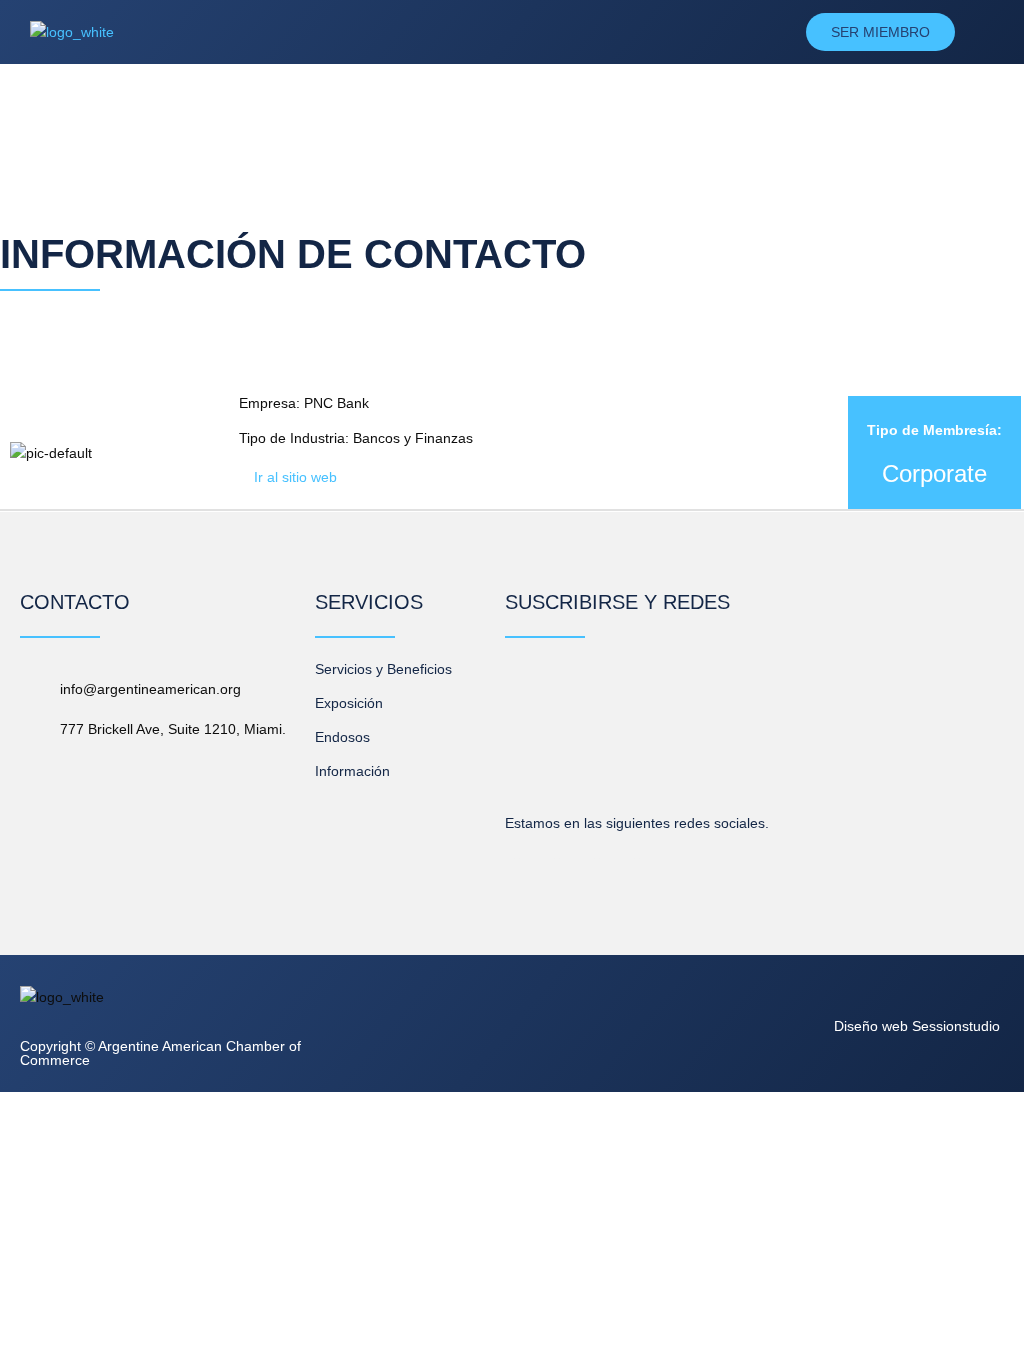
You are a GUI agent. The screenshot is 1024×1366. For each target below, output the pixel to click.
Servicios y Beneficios (383, 669)
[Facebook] (557, 847)
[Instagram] (637, 847)
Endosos (342, 737)
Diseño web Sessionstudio (917, 1026)
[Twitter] (597, 847)
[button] (557, 31)
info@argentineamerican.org (150, 689)
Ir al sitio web (295, 477)
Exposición (349, 703)
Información (352, 771)
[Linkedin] (517, 847)
